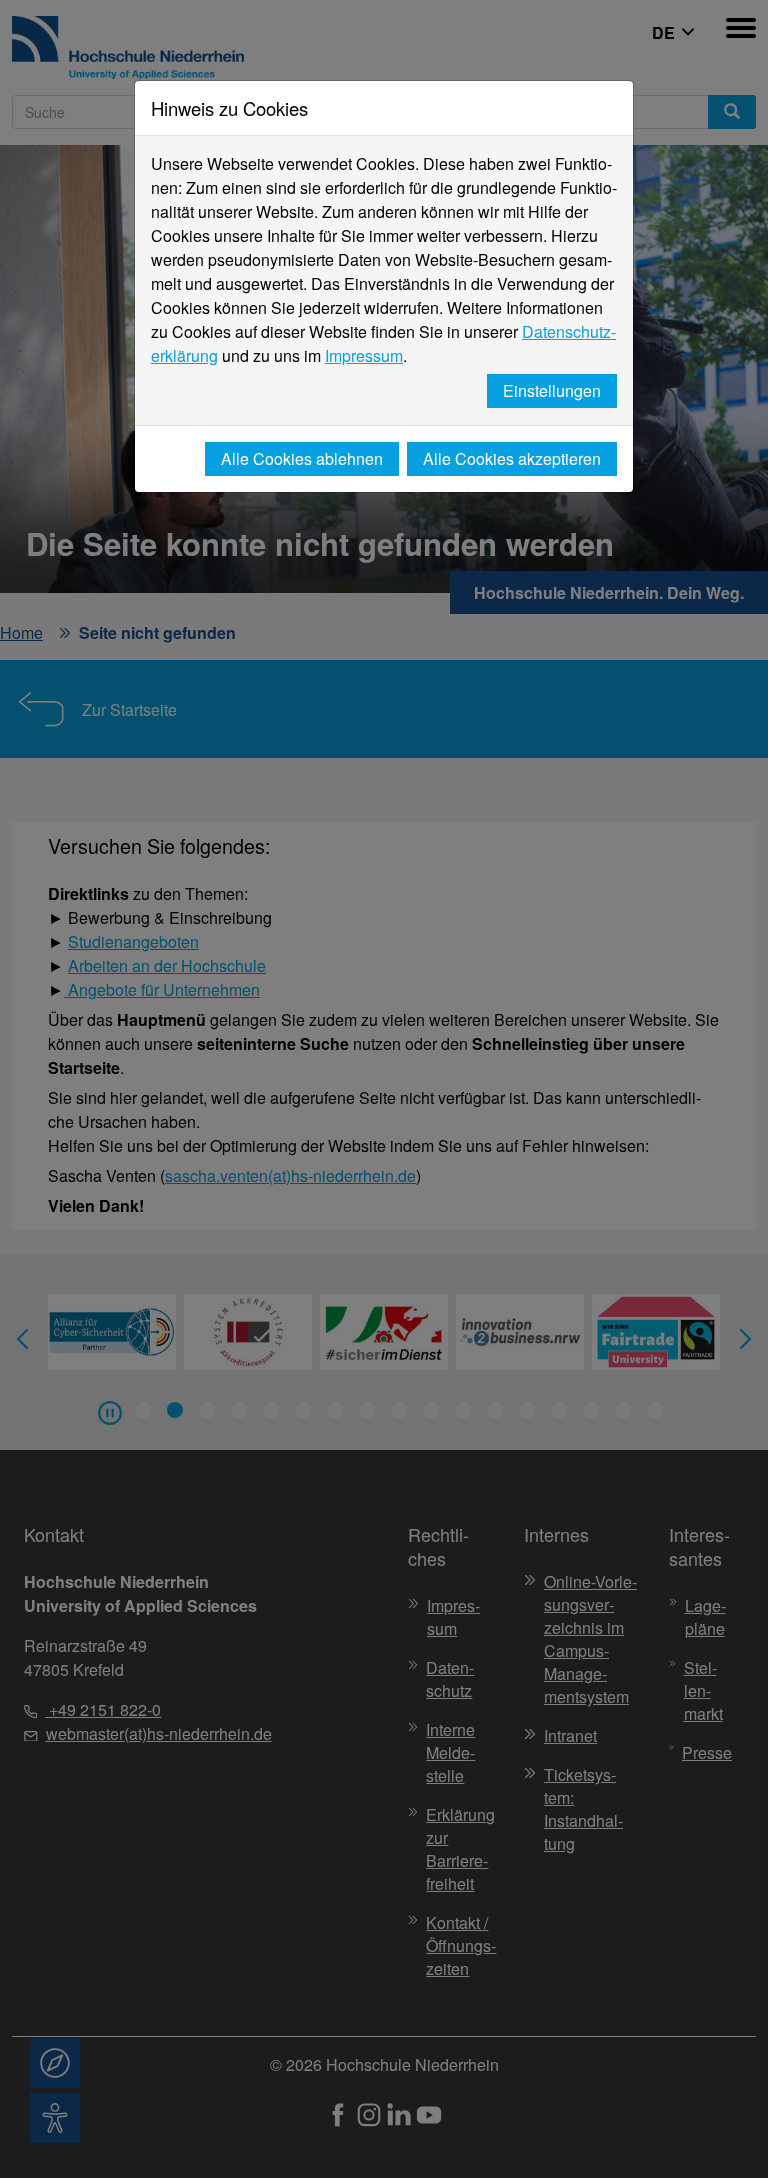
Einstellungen (552, 390)
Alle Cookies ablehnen (302, 458)
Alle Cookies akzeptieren (512, 458)
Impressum (364, 355)
